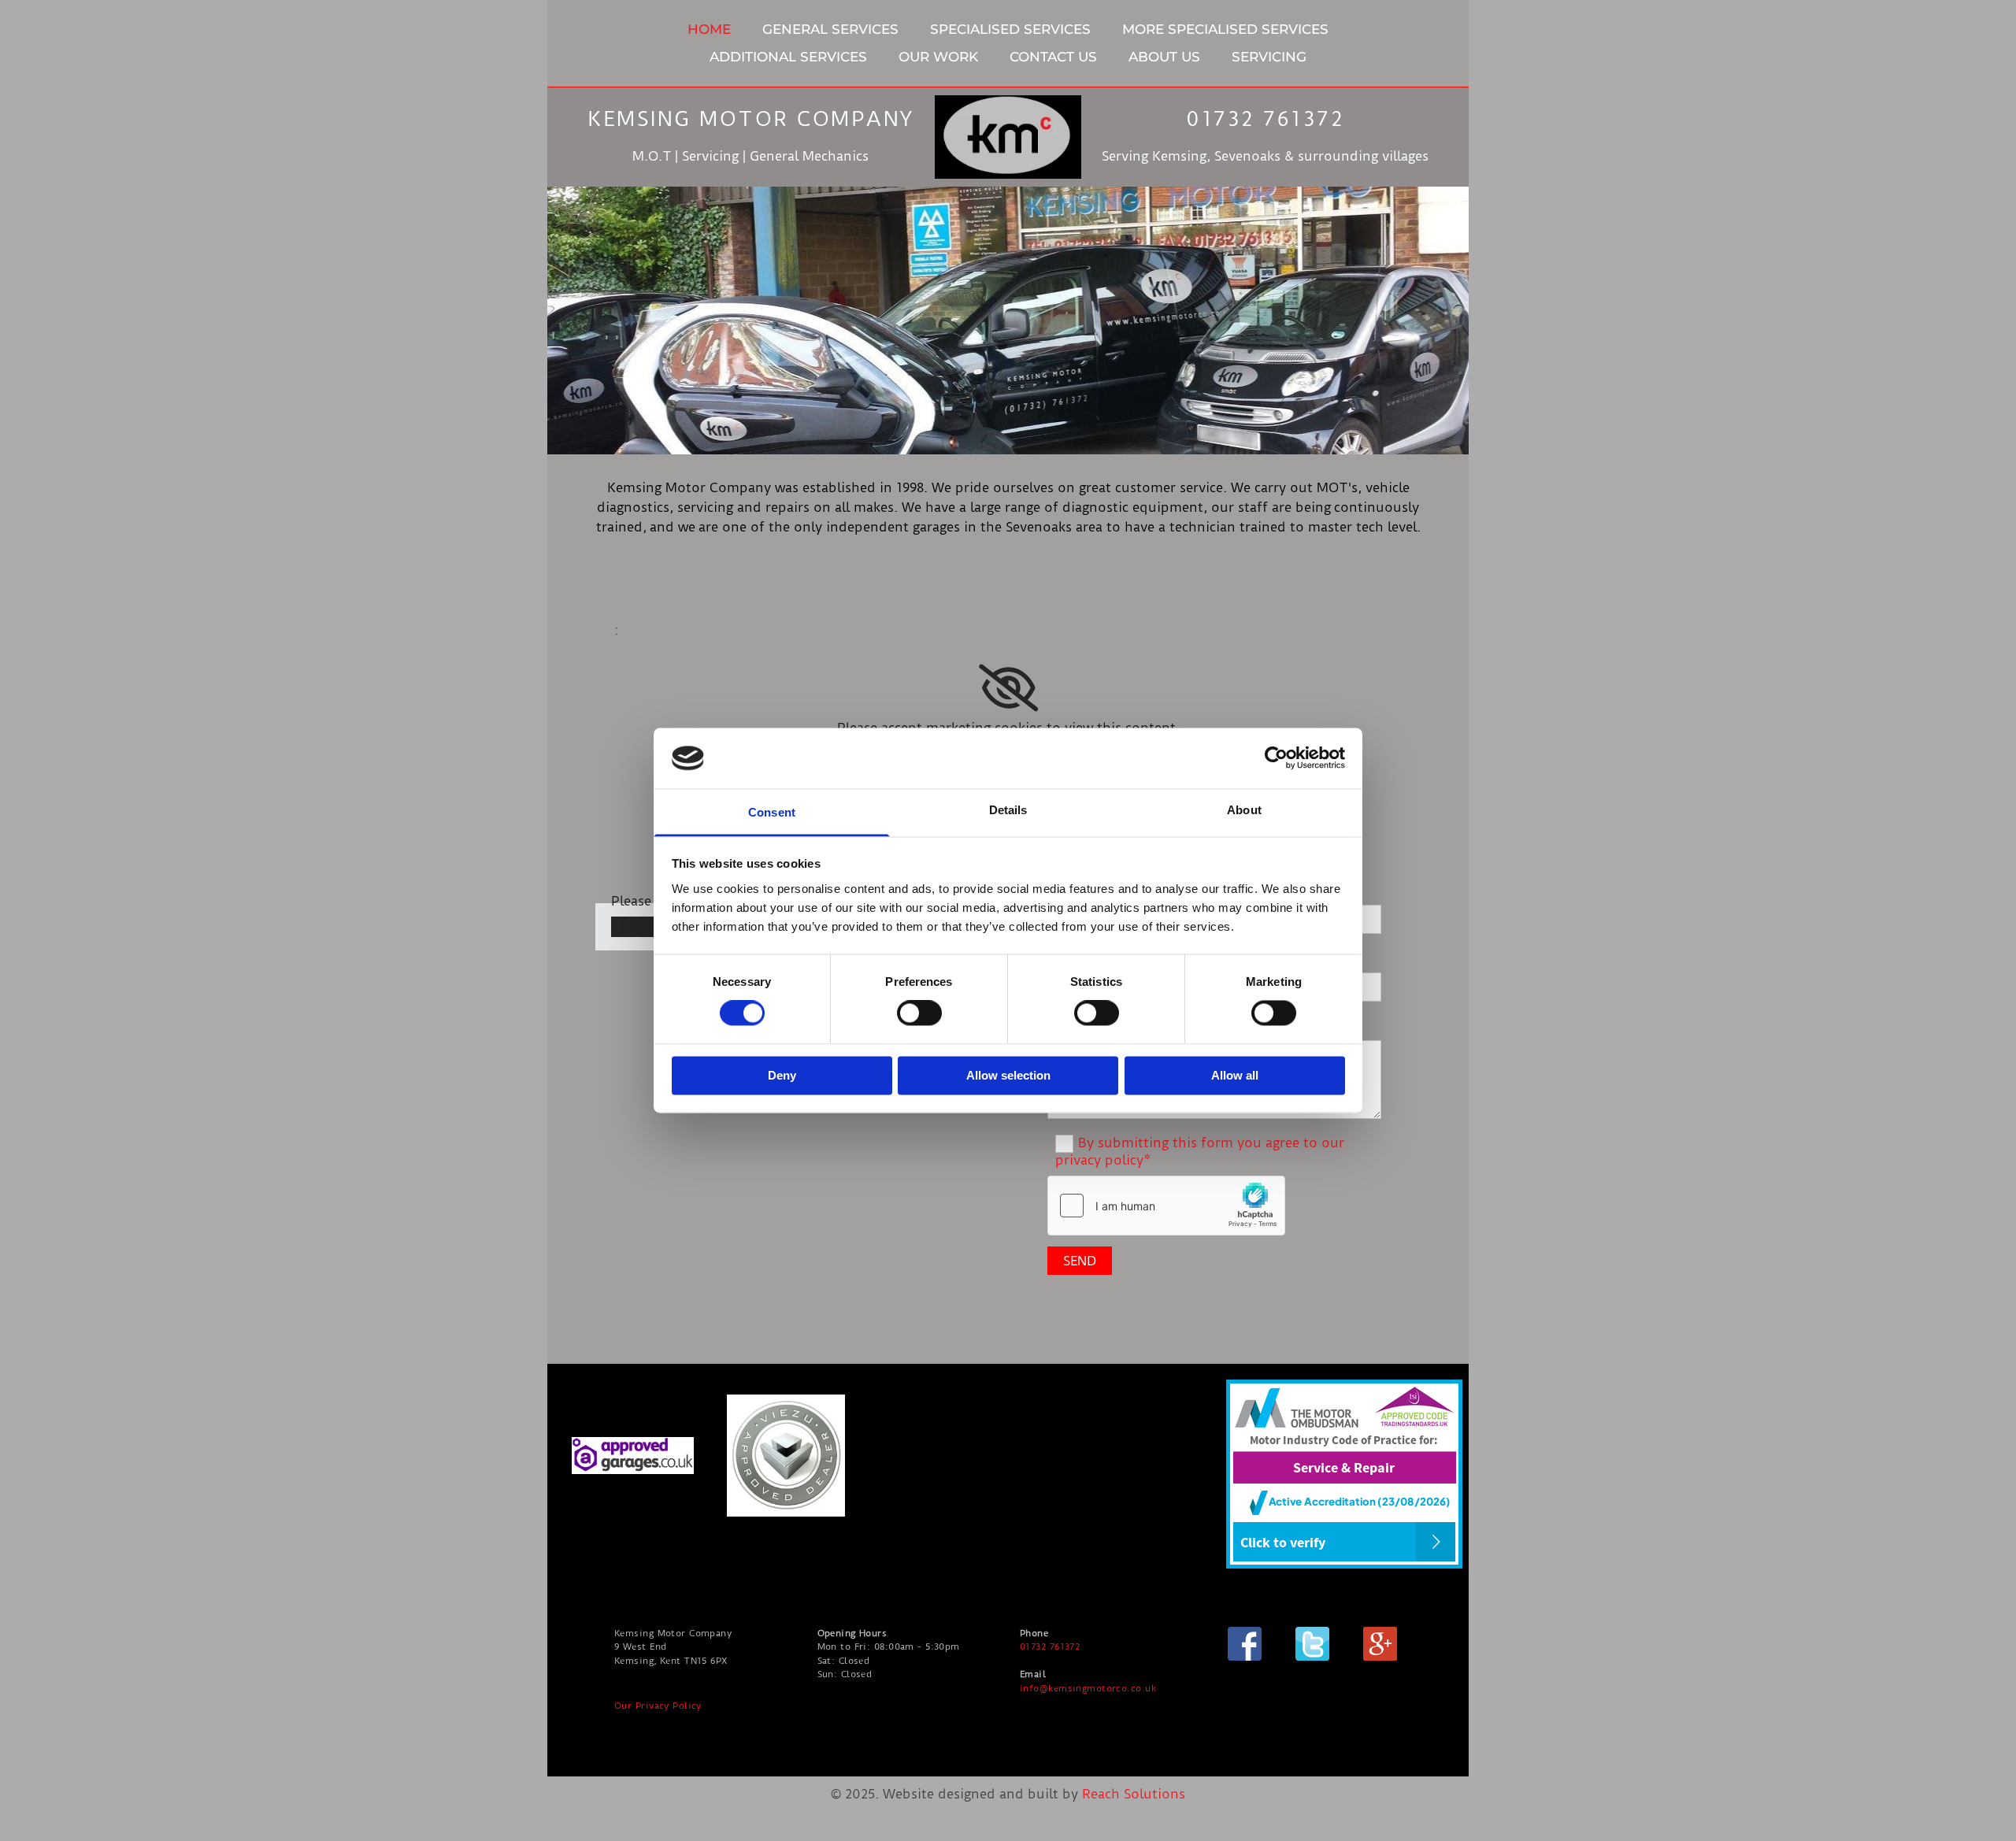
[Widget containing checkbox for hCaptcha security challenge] (1166, 1206)
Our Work (938, 57)
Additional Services (788, 57)
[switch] (919, 1013)
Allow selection (1008, 1075)
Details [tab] (1008, 810)
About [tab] (1244, 810)
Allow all (1235, 1075)
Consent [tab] (772, 812)
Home (709, 29)
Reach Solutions (1134, 1794)
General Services (830, 29)
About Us (1164, 57)
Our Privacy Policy (658, 1706)
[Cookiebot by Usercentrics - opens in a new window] (1276, 758)
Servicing (1269, 57)
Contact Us (1053, 57)
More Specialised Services (1225, 29)
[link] (1008, 688)
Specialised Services (1010, 29)
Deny (782, 1075)
